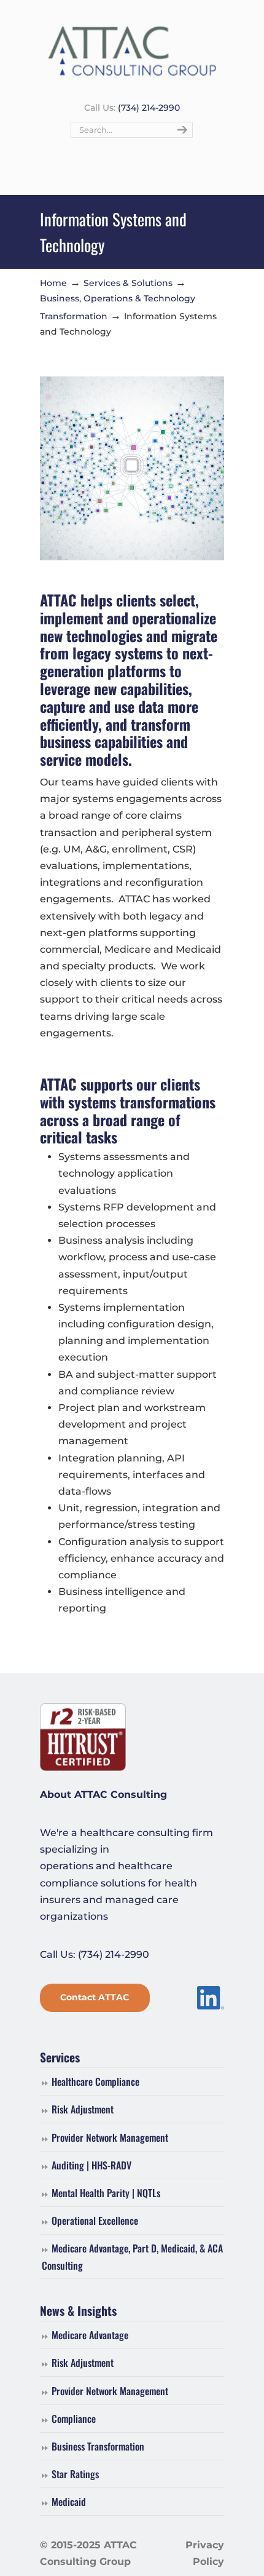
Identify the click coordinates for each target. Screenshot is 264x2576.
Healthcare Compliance (95, 2081)
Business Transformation (98, 2446)
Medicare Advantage (90, 2335)
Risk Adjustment (83, 2109)
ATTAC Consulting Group (132, 50)
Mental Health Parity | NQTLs (106, 2193)
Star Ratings (75, 2474)
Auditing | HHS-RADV (91, 2165)
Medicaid (69, 2502)
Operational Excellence (95, 2220)
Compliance (74, 2419)
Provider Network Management (110, 2137)
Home (53, 283)
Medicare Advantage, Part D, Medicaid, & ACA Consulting (132, 2256)
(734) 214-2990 (149, 108)
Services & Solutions (128, 283)
